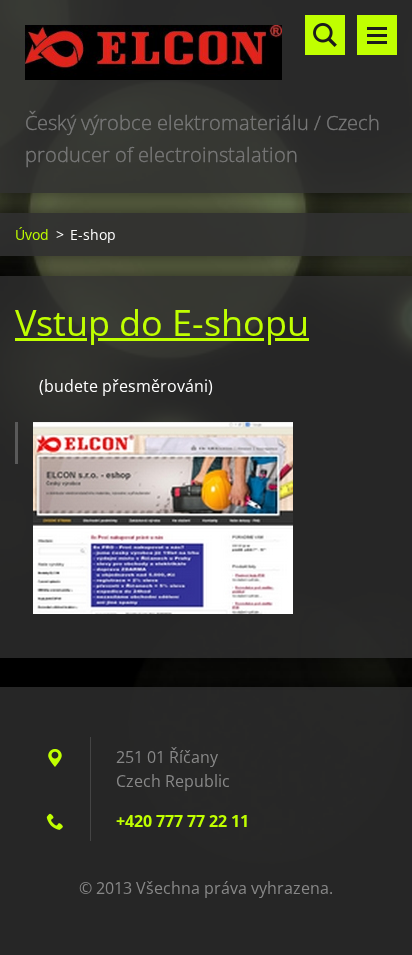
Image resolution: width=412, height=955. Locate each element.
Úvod (32, 234)
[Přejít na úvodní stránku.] (206, 53)
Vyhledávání (325, 35)
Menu (377, 35)
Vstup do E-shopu (162, 322)
